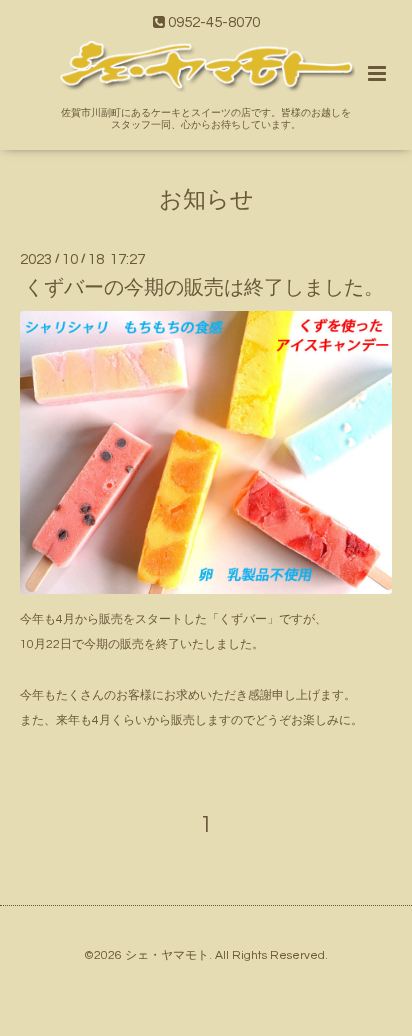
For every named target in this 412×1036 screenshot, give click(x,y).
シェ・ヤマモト (167, 955)
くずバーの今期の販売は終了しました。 (204, 288)
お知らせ (206, 200)
